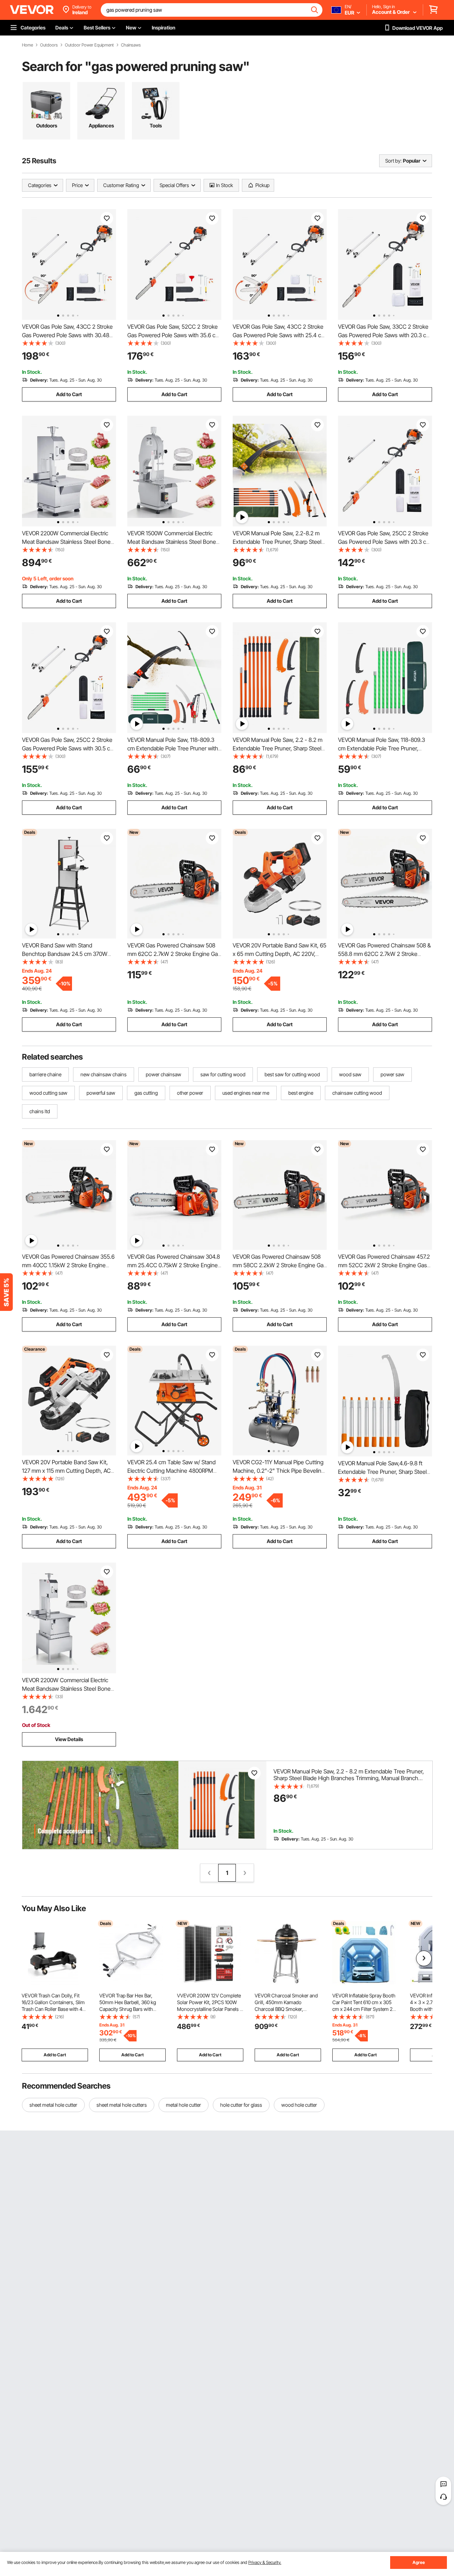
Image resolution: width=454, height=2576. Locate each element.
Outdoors (49, 45)
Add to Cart (69, 394)
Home (27, 45)
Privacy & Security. (265, 2562)
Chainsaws (131, 45)
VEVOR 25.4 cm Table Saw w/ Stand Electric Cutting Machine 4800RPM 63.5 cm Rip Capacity (171, 1471)
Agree (419, 2562)
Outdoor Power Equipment (89, 45)
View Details (69, 1739)
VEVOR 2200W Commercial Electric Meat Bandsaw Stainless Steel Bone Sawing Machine (66, 542)
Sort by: (393, 161)
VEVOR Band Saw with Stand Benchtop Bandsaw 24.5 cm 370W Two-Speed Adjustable (65, 954)
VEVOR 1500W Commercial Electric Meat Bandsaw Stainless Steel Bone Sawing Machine (172, 542)
